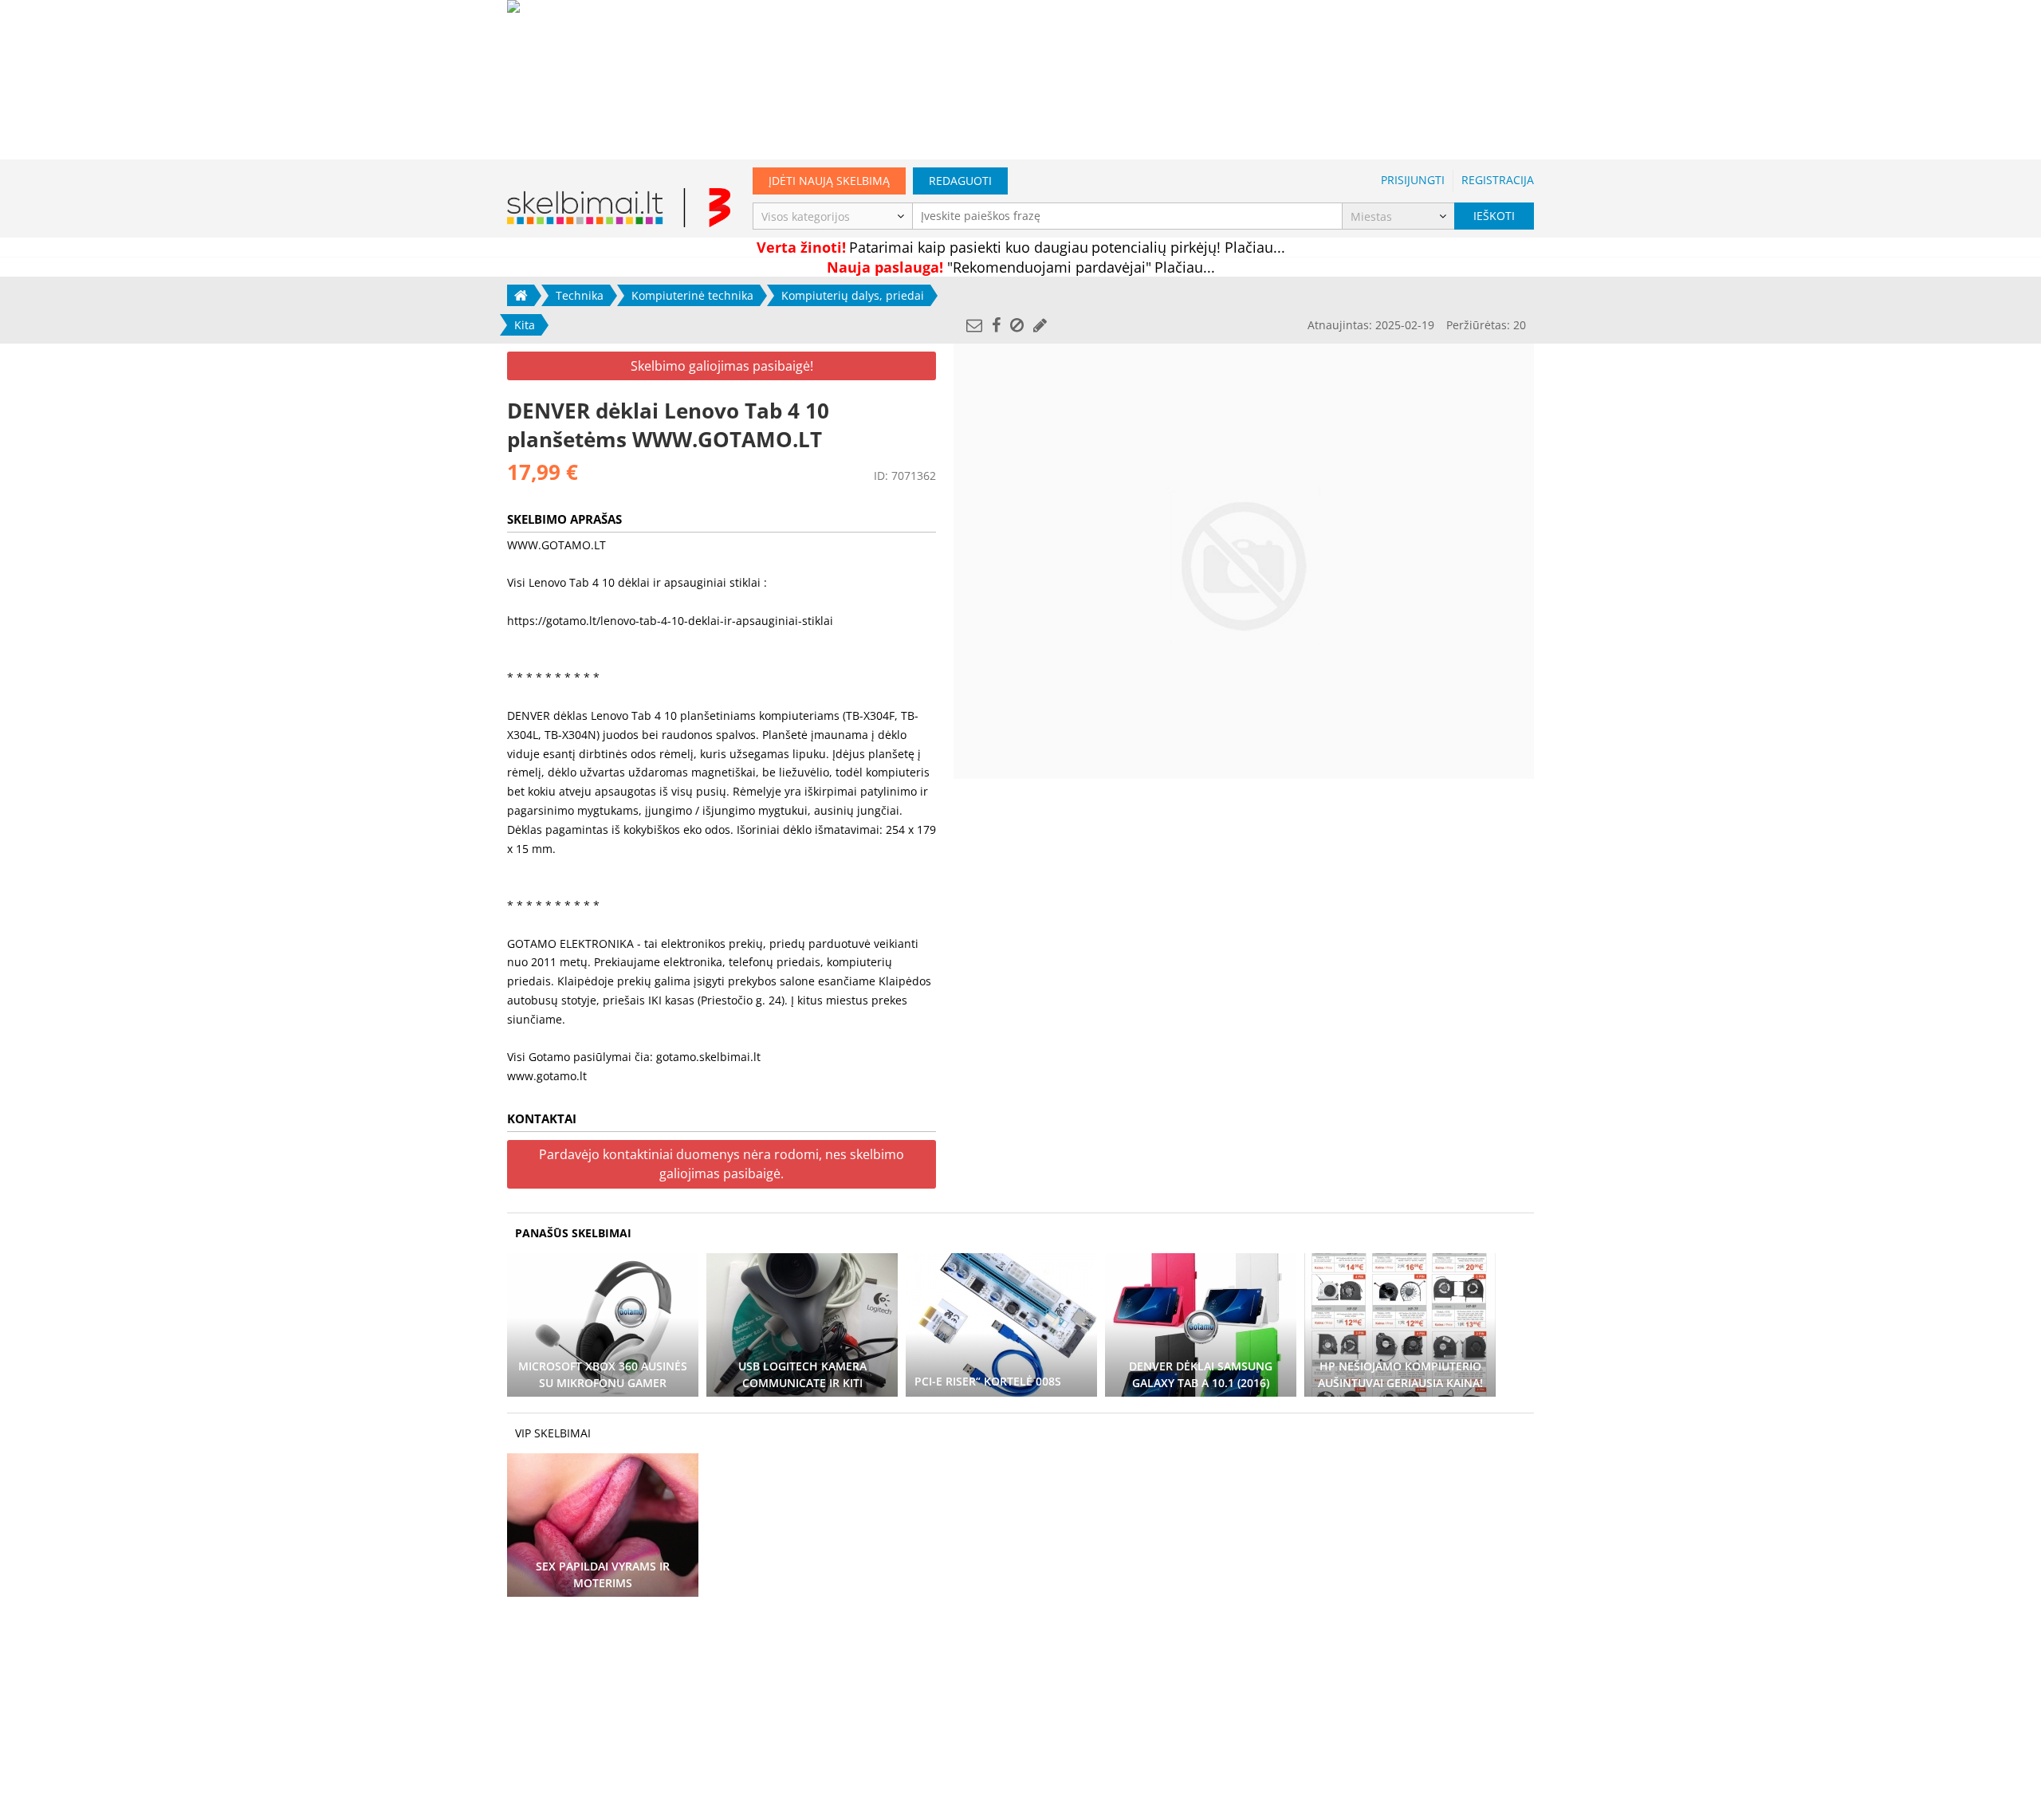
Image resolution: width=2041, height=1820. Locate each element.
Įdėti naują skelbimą (829, 181)
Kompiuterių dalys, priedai (853, 295)
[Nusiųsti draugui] (974, 325)
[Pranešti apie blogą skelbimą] (1017, 325)
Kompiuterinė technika (692, 295)
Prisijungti (1413, 180)
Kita (525, 325)
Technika (580, 295)
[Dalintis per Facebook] (996, 325)
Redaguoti (960, 181)
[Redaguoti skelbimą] (1040, 325)
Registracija (1498, 180)
